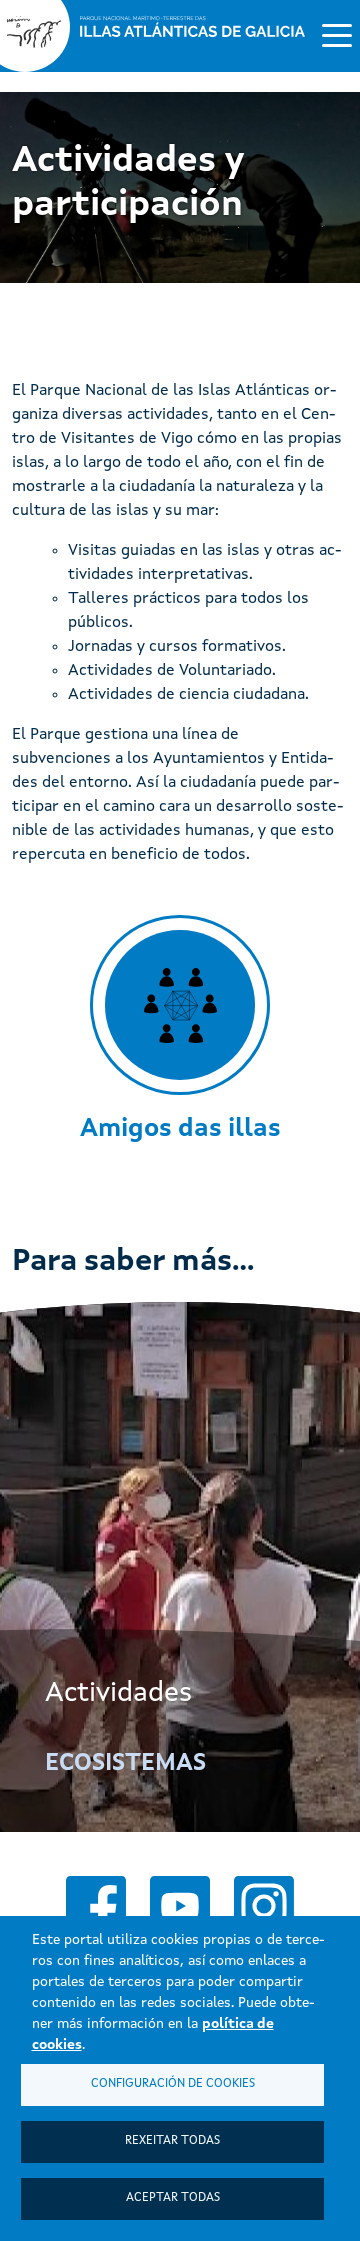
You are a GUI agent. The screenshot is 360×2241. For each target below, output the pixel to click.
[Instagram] (264, 1906)
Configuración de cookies (173, 2084)
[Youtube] (180, 1906)
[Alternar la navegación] (337, 34)
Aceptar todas (173, 2198)
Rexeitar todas (172, 2141)
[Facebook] (96, 1906)
